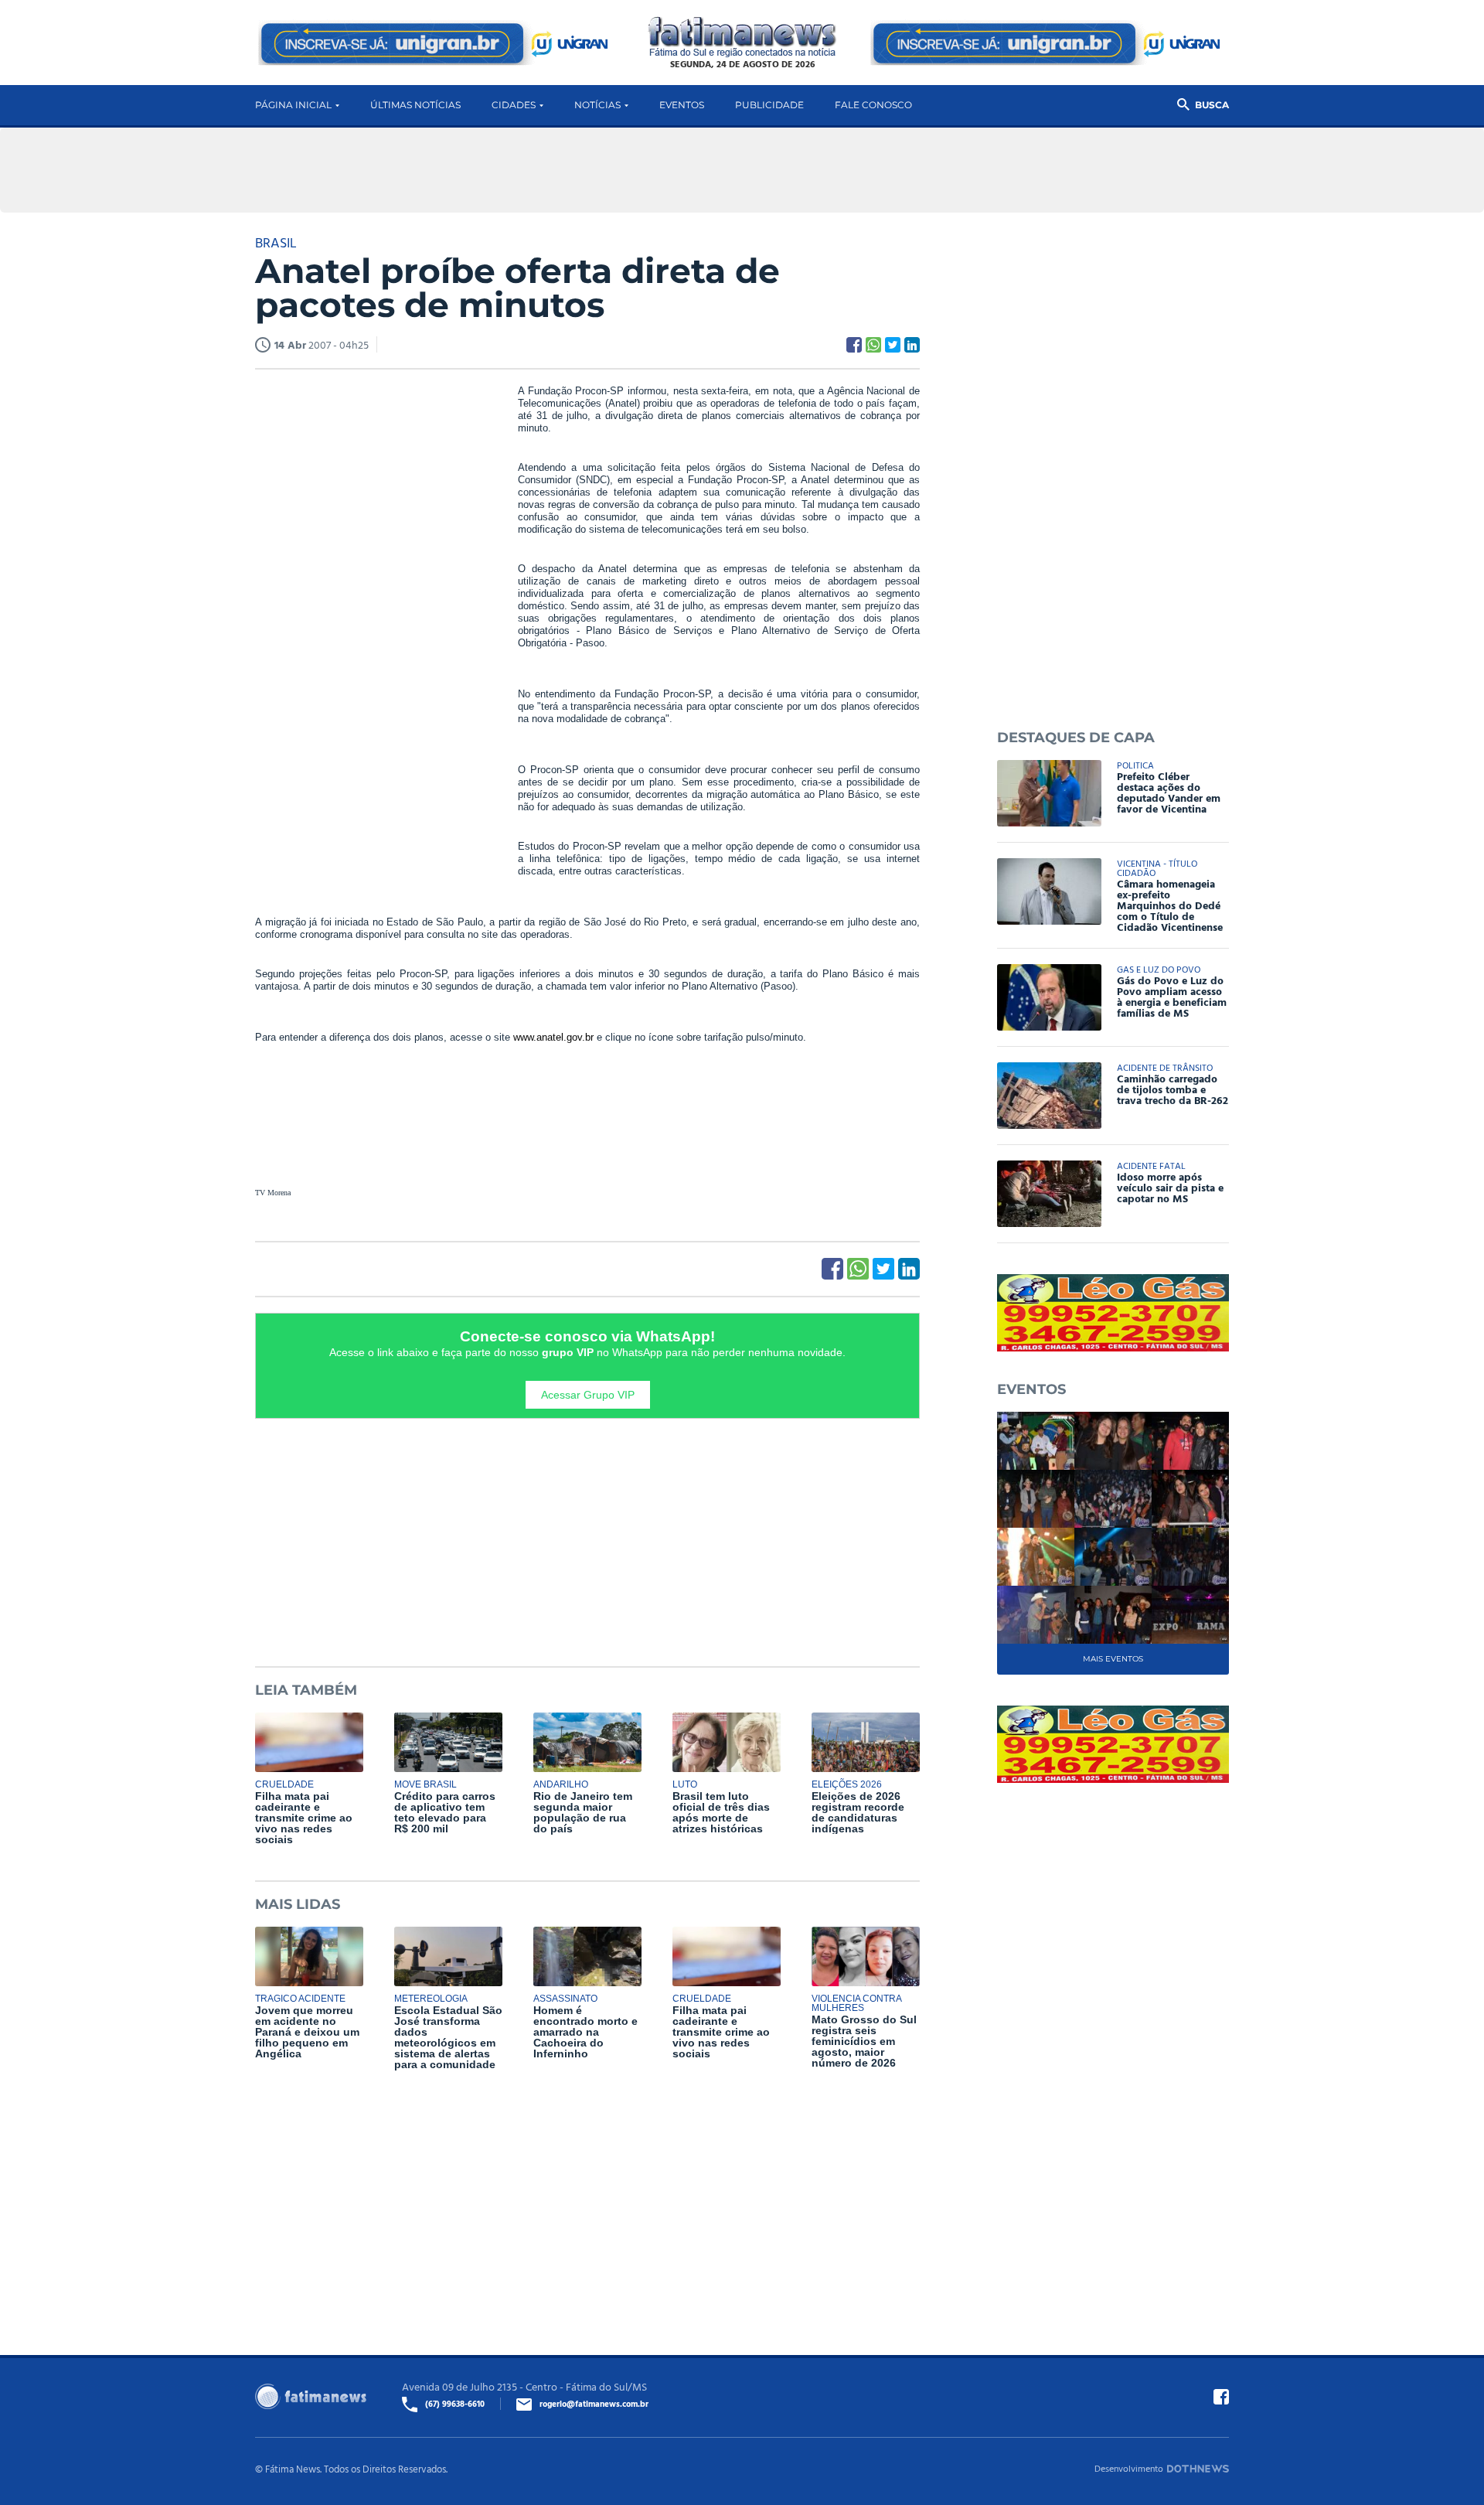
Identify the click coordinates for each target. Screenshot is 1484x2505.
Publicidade (769, 105)
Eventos (682, 105)
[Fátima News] (742, 37)
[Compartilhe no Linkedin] (912, 345)
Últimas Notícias (415, 105)
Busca (1212, 105)
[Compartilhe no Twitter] (893, 345)
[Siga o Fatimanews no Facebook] (1221, 2397)
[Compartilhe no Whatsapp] (873, 345)
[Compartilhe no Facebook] (854, 345)
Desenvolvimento (1129, 2468)
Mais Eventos (1113, 1659)
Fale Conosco (873, 105)
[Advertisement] (371, 621)
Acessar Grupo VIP (588, 1395)
